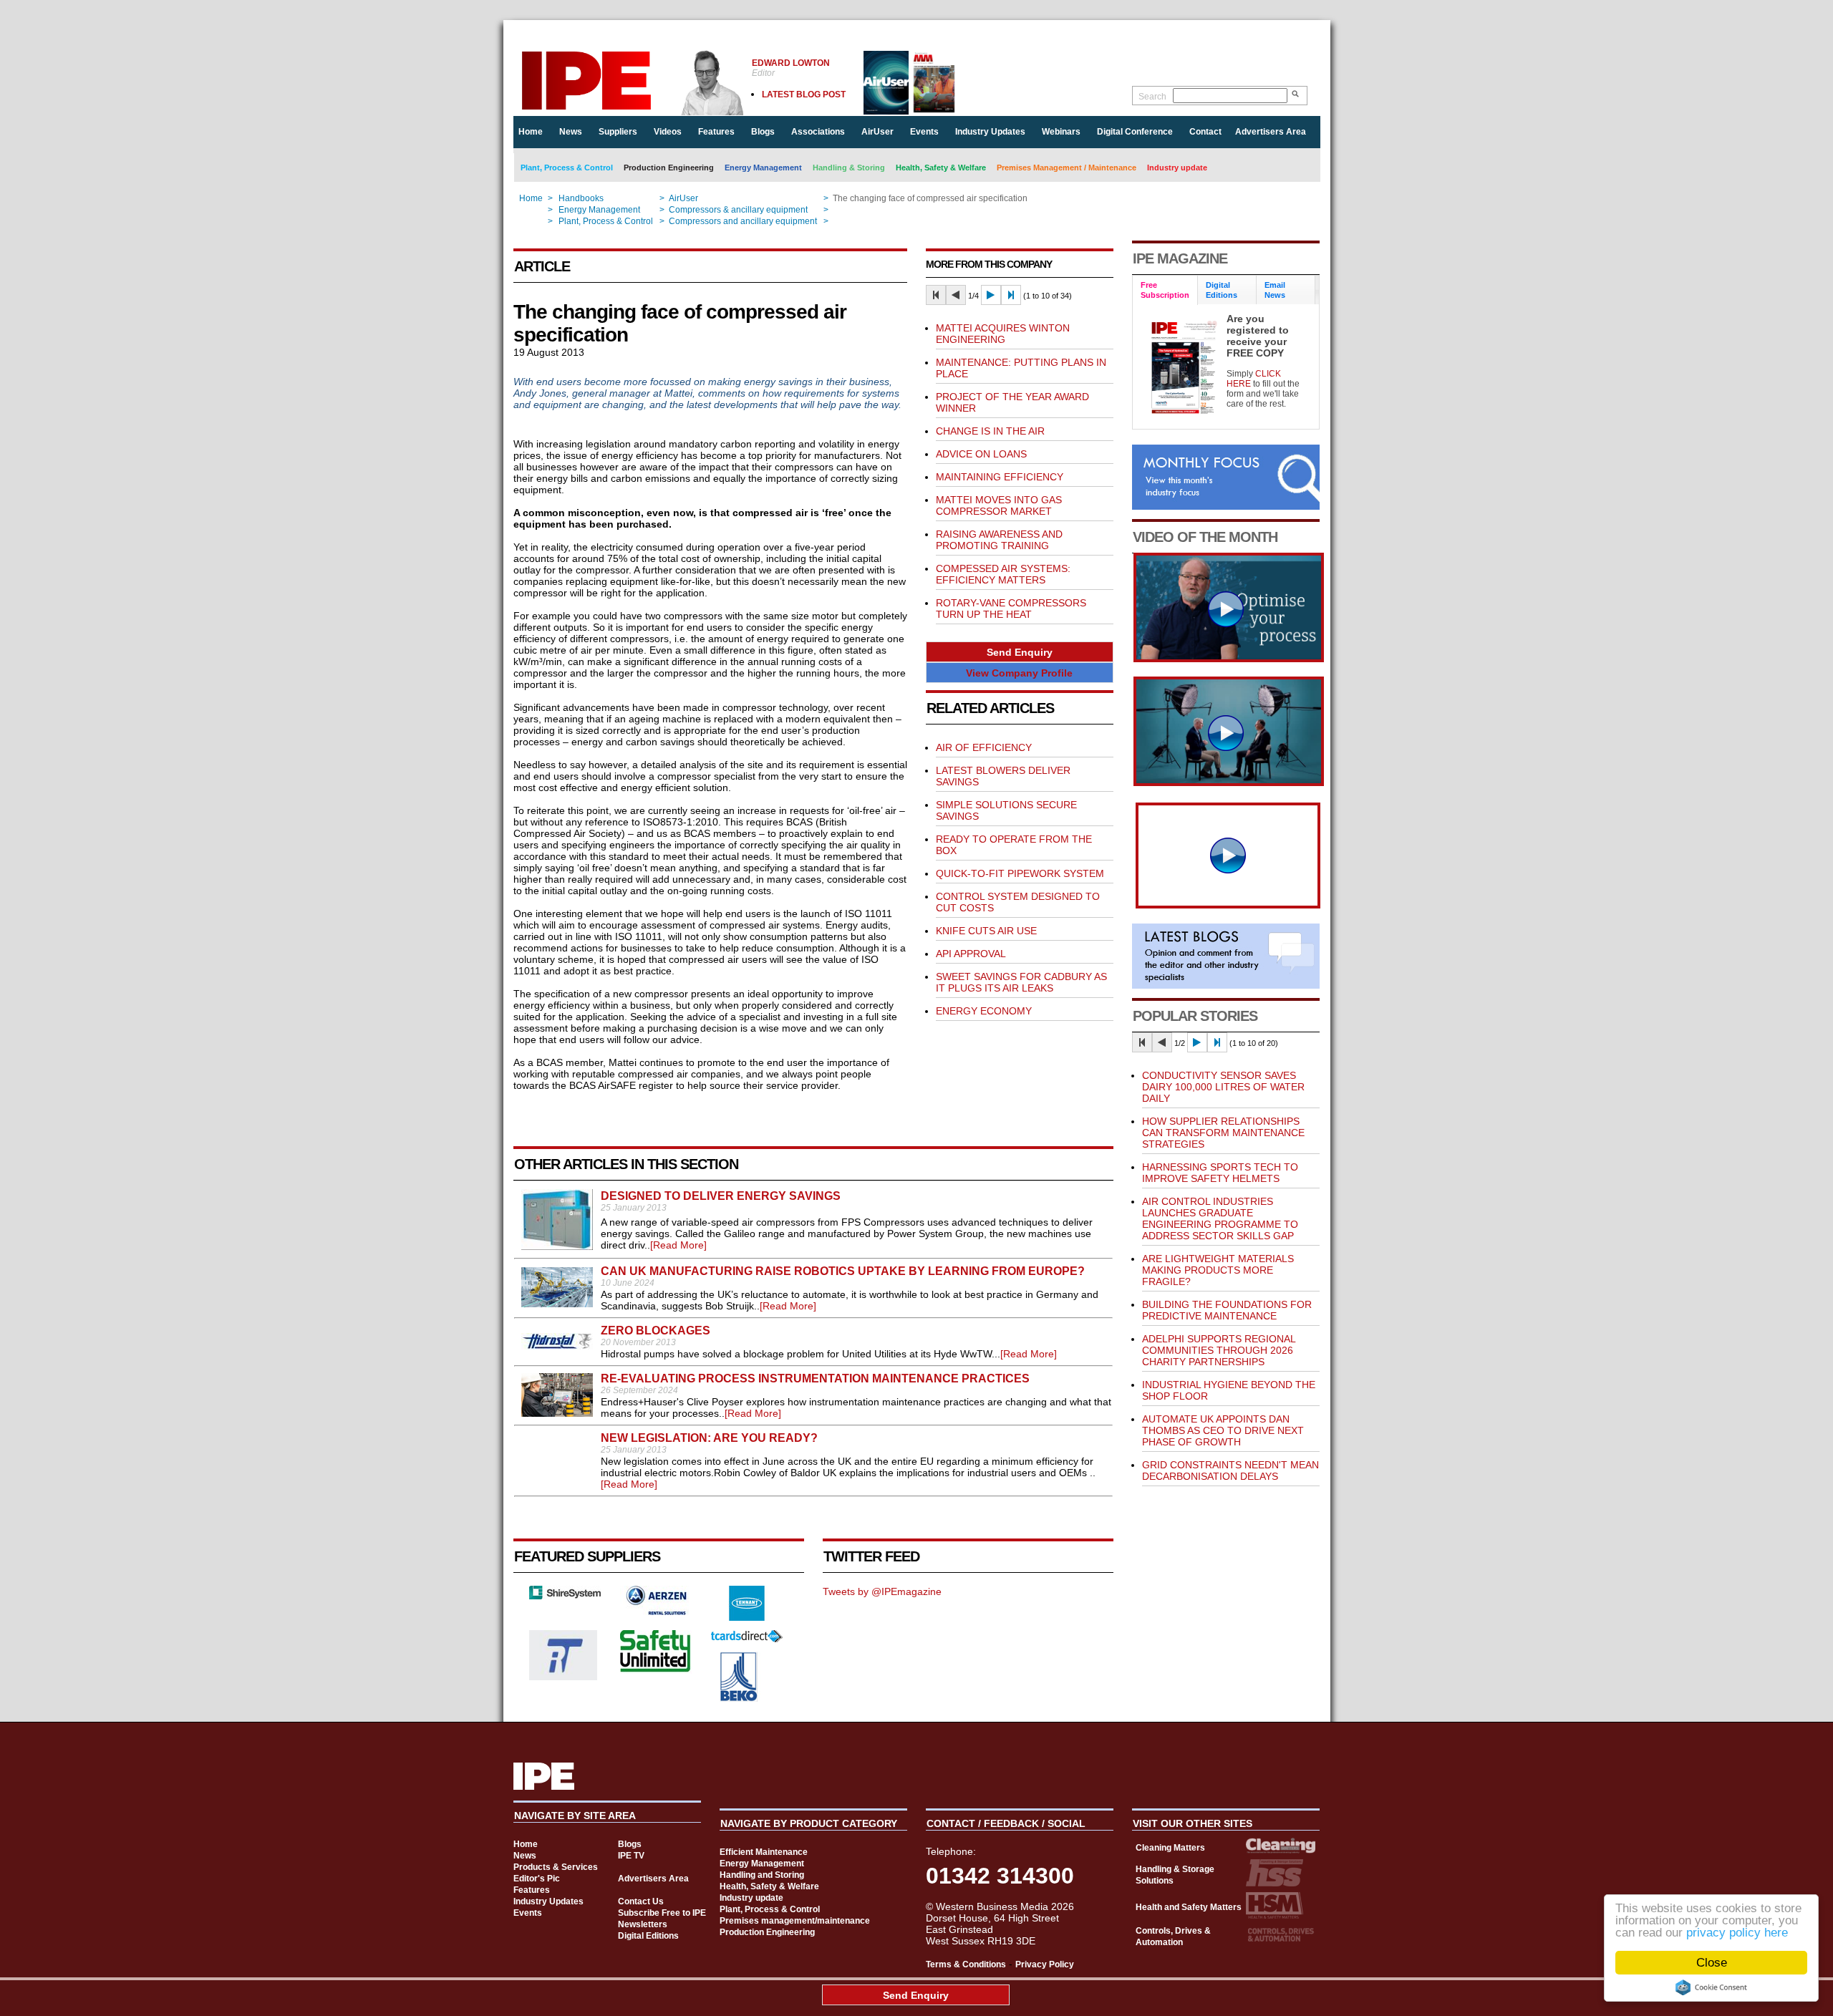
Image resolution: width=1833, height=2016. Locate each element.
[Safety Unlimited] (656, 1670)
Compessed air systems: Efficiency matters (1003, 574)
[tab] (1165, 290)
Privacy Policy (1045, 1964)
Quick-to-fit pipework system (1020, 873)
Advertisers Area (1271, 132)
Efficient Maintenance (764, 1852)
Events (924, 132)
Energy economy (984, 1011)
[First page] (936, 295)
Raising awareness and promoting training (999, 540)
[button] (1020, 652)
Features (716, 132)
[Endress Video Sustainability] (1229, 659)
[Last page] (1011, 295)
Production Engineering (669, 168)
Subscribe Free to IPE (662, 1913)
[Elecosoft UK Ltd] (565, 1596)
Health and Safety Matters (1189, 1907)
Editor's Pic (537, 1879)
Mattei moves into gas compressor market (999, 505)
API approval (971, 954)
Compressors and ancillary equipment (743, 221)
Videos (668, 132)
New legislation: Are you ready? (709, 1438)
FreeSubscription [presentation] (1165, 290)
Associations (818, 132)
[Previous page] (956, 295)
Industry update (1177, 168)
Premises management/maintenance (795, 1921)
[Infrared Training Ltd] (564, 1677)
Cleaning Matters (1170, 1848)
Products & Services (556, 1867)
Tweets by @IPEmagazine (882, 1591)
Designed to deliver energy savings (721, 1196)
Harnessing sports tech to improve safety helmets (1220, 1173)
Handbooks (581, 198)
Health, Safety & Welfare (941, 168)
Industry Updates (990, 132)
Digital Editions (648, 1936)
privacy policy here (1737, 1933)
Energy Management (763, 168)
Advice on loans (981, 454)
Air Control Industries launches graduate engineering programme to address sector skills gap (1220, 1218)
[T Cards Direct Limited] (747, 1639)
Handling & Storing (849, 168)
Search (1152, 97)
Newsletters (643, 1924)
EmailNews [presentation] (1275, 290)
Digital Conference (1135, 132)
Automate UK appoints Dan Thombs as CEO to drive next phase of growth (1223, 1430)
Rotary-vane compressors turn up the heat (1011, 609)
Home (531, 132)
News (571, 132)
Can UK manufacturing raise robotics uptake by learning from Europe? (843, 1271)
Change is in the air (990, 431)
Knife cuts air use (986, 931)
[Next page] (991, 295)
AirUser (877, 132)
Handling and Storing (762, 1875)
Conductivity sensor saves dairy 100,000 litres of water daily (1223, 1087)
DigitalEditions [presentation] (1222, 290)
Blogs (763, 132)
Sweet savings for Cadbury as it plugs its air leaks (1021, 982)
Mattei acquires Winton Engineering (1003, 334)
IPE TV (631, 1856)
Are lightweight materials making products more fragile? (1218, 1270)
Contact (1205, 132)
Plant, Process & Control (567, 168)
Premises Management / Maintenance (1067, 168)
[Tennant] (747, 1617)
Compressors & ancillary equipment (738, 210)
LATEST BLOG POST (804, 94)
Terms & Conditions (966, 1964)
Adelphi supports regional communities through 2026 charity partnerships (1219, 1350)
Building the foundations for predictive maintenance (1227, 1310)
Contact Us (641, 1901)
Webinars (1061, 132)
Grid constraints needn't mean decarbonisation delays (1230, 1470)
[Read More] (678, 1245)
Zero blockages (656, 1331)
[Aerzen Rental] (656, 1612)
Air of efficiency (984, 747)
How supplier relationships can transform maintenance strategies (1223, 1133)
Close (1712, 1963)
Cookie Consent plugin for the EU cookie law (1711, 1987)
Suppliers (618, 132)
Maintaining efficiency (1000, 477)
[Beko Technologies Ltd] (739, 1698)
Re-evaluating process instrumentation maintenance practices (815, 1378)
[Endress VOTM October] (1229, 782)
